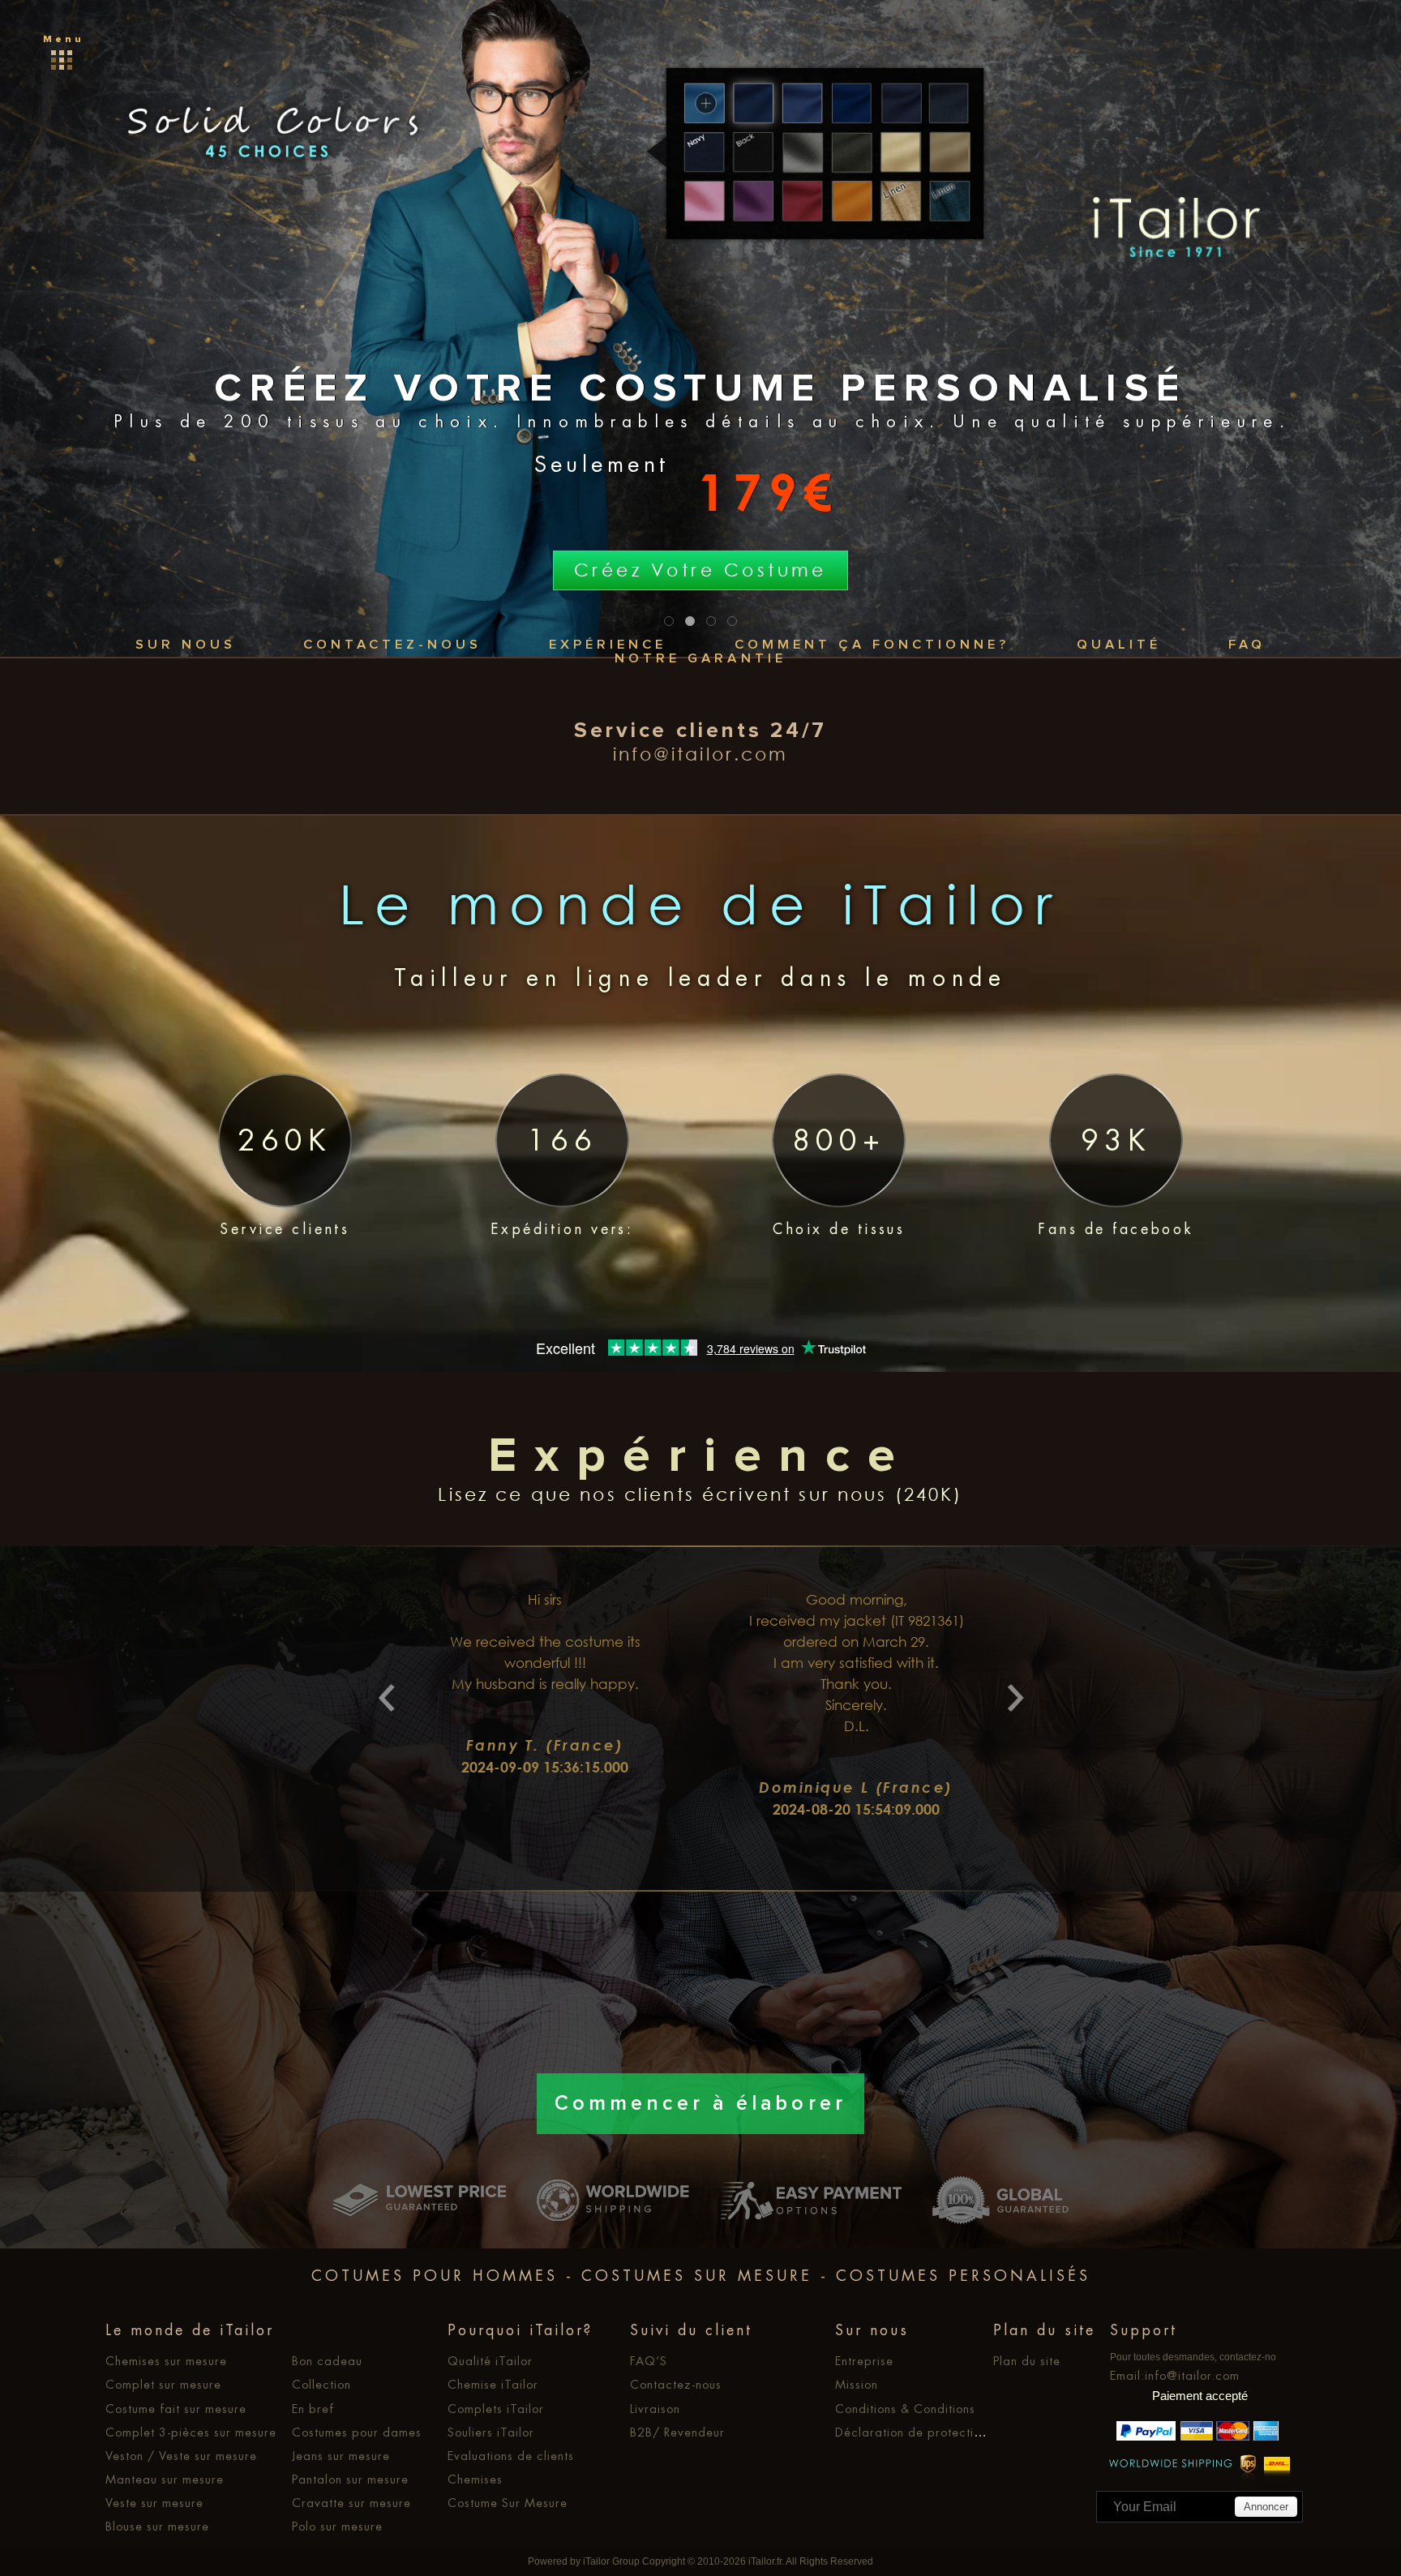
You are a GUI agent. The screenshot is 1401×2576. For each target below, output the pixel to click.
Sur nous (186, 645)
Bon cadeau (327, 2361)
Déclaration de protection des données (950, 2432)
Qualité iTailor (490, 2361)
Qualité (1119, 645)
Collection (321, 2385)
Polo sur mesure (337, 2527)
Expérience (608, 645)
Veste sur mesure (154, 2503)
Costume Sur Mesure (508, 2503)
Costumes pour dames (357, 2432)
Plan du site (1027, 2361)
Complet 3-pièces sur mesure (191, 2432)
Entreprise (864, 2361)
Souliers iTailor (491, 2432)
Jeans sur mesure (341, 2456)
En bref (313, 2409)
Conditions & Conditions (905, 2409)
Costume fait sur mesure (176, 2409)
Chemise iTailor (493, 2385)
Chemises (475, 2480)
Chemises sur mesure (166, 2361)
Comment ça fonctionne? (872, 645)
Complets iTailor (496, 2409)
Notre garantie (700, 659)
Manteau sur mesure (165, 2480)
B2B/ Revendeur (677, 2432)
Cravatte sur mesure (351, 2503)
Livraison (655, 2409)
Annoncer (1266, 2507)
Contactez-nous (392, 645)
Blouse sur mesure (157, 2527)
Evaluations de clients (511, 2456)
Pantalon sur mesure (350, 2480)
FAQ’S (649, 2361)
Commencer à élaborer (700, 2104)
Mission (857, 2385)
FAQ (1247, 645)
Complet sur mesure (163, 2385)
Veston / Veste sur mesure (181, 2456)
